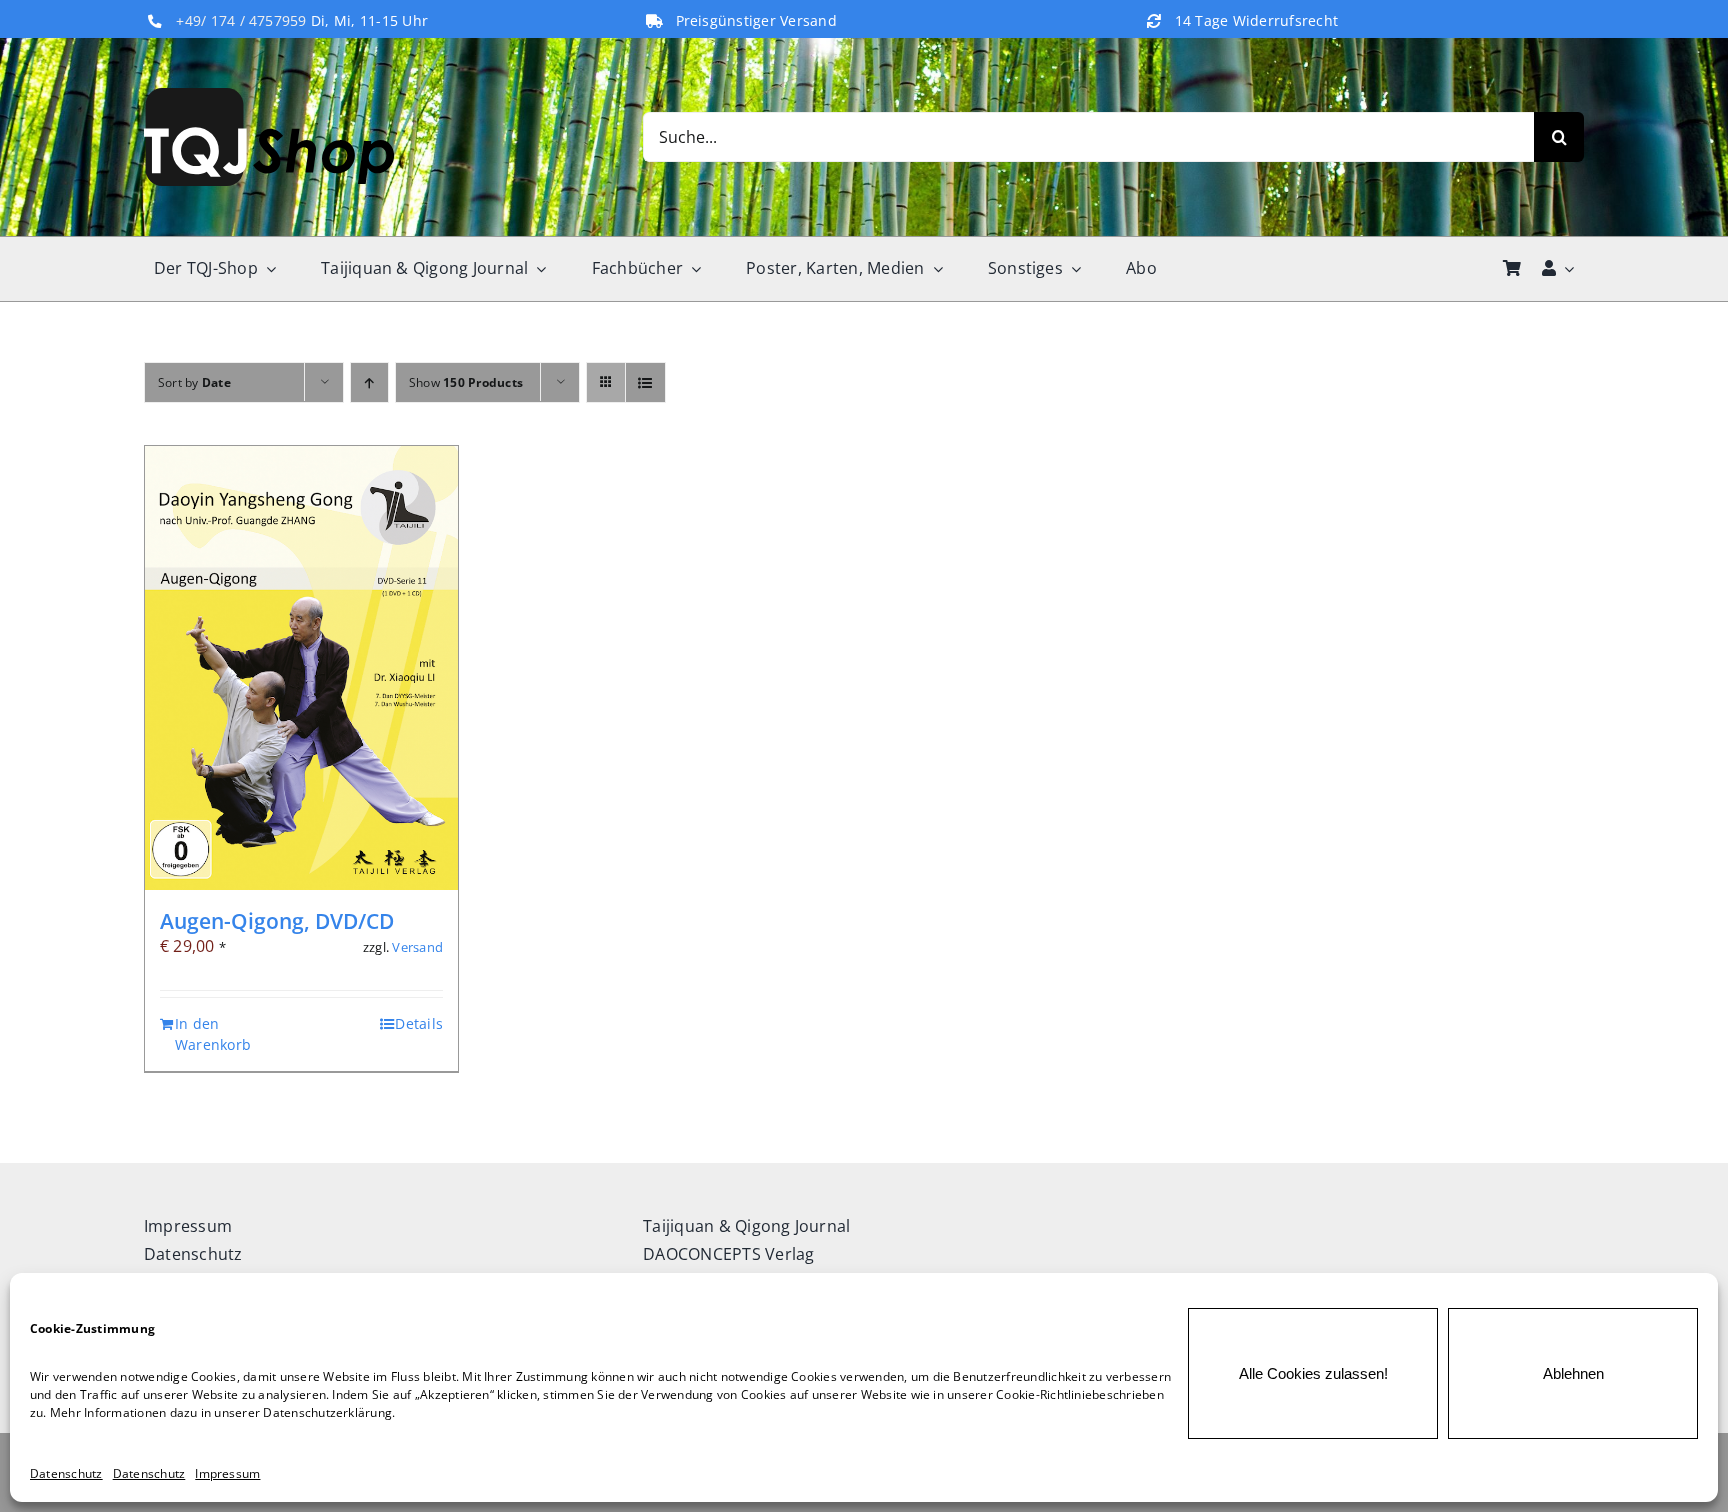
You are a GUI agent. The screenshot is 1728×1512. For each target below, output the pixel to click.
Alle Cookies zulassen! (1313, 1373)
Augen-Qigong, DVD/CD (277, 921)
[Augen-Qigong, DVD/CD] (301, 668)
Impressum (227, 1473)
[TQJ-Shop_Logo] (269, 96)
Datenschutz (66, 1473)
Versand (417, 947)
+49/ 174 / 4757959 (241, 21)
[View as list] (645, 382)
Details (419, 1023)
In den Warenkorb (213, 1034)
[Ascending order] (369, 382)
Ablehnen (1573, 1373)
